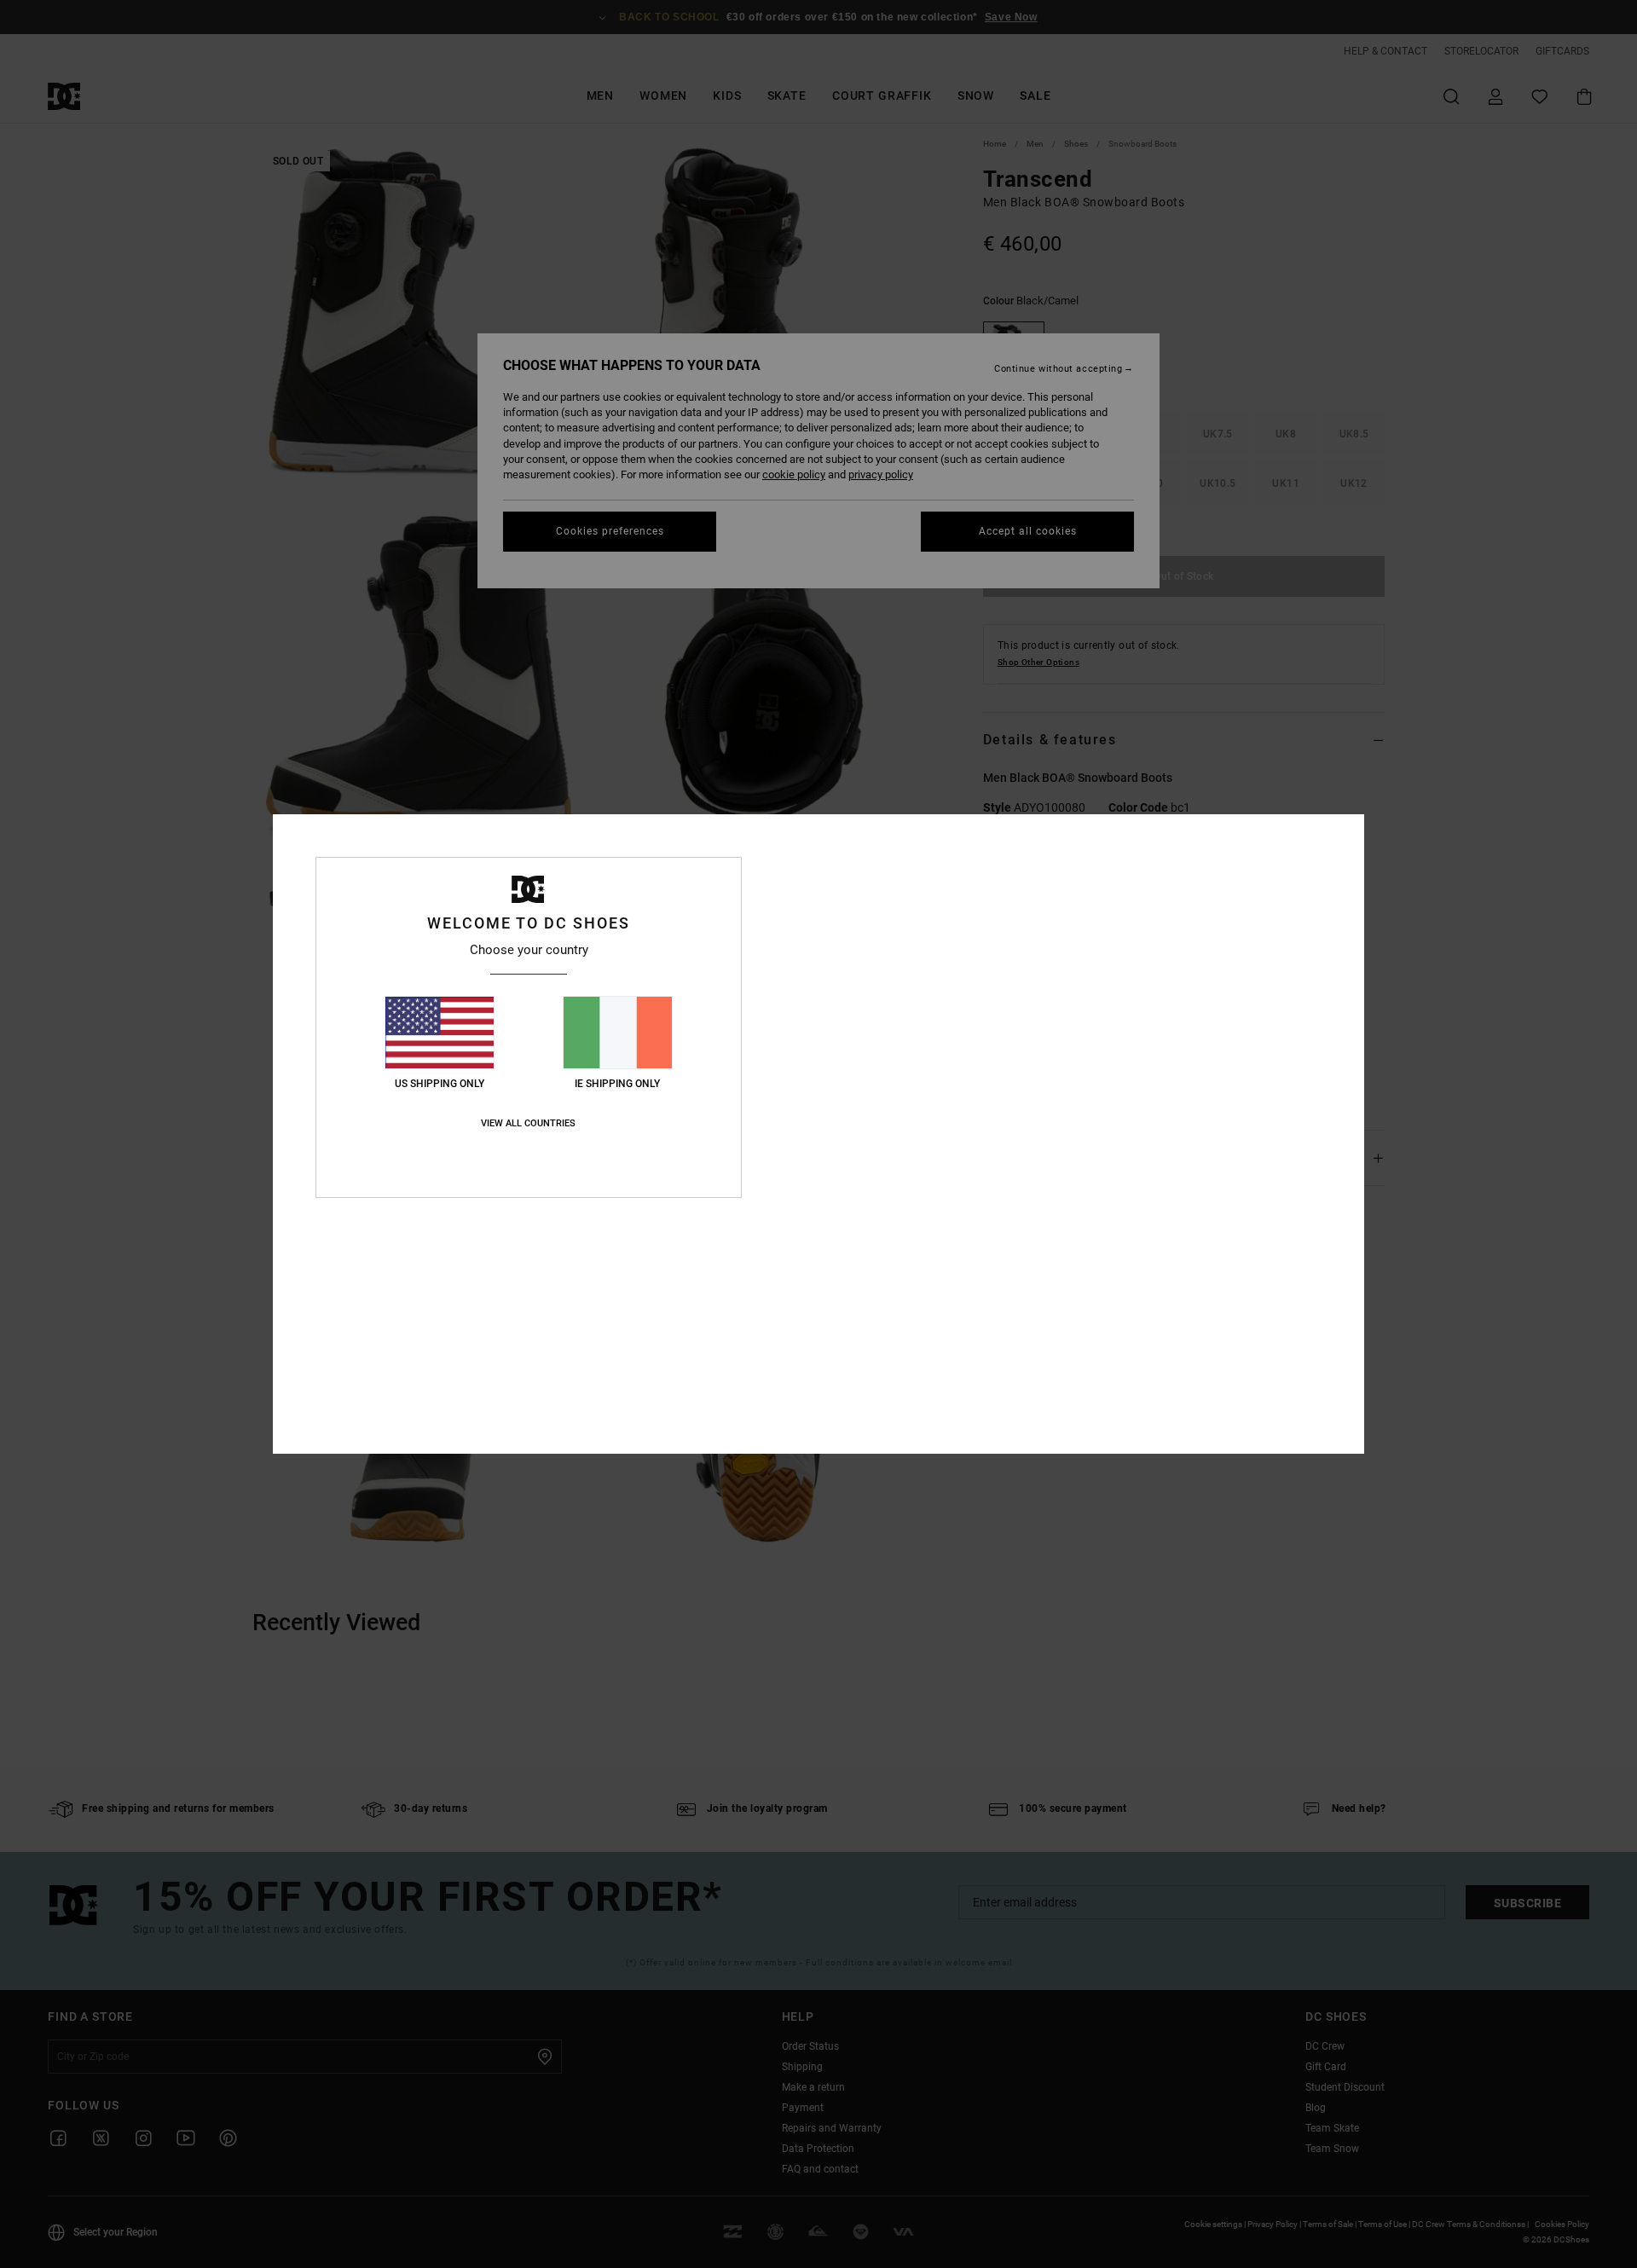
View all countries (528, 1123)
